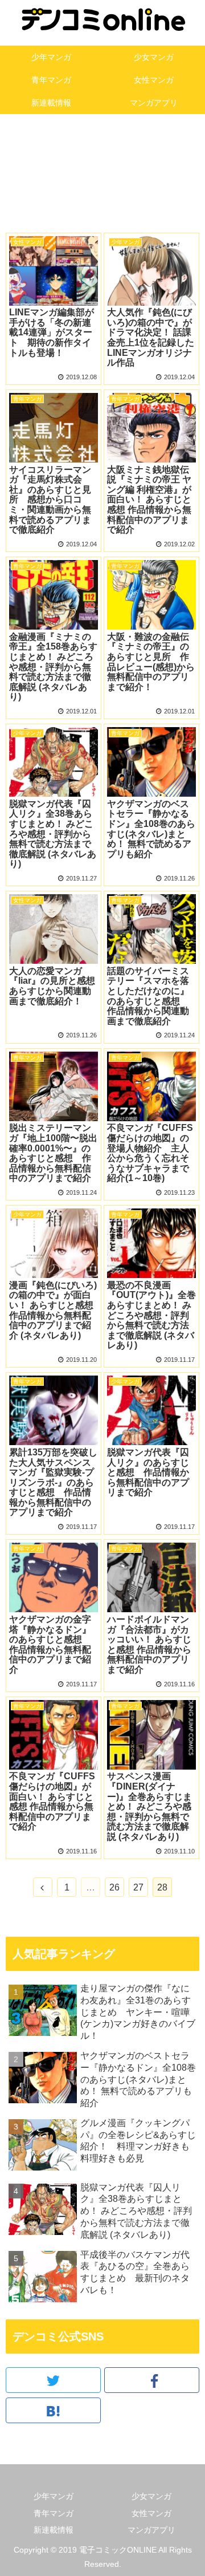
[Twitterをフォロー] (53, 2380)
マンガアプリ (151, 2530)
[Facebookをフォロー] (152, 2380)
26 (114, 1887)
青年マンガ (54, 2513)
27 (138, 1887)
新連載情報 (54, 2530)
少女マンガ (151, 2496)
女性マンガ (151, 2513)
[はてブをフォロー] (53, 2410)
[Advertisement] (102, 179)
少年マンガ (54, 2496)
